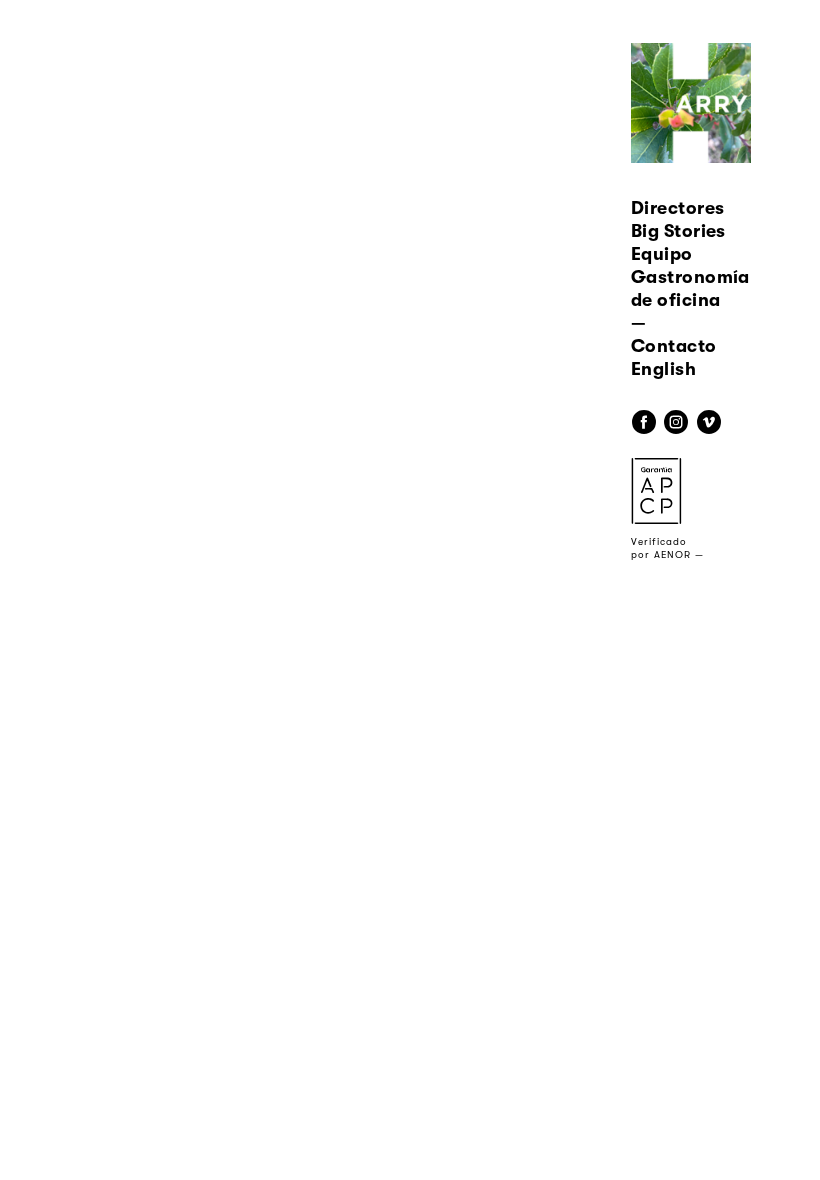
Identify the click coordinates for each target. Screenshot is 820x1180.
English (663, 369)
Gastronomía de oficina (690, 288)
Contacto (674, 346)
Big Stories (678, 231)
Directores (678, 208)
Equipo (662, 254)
